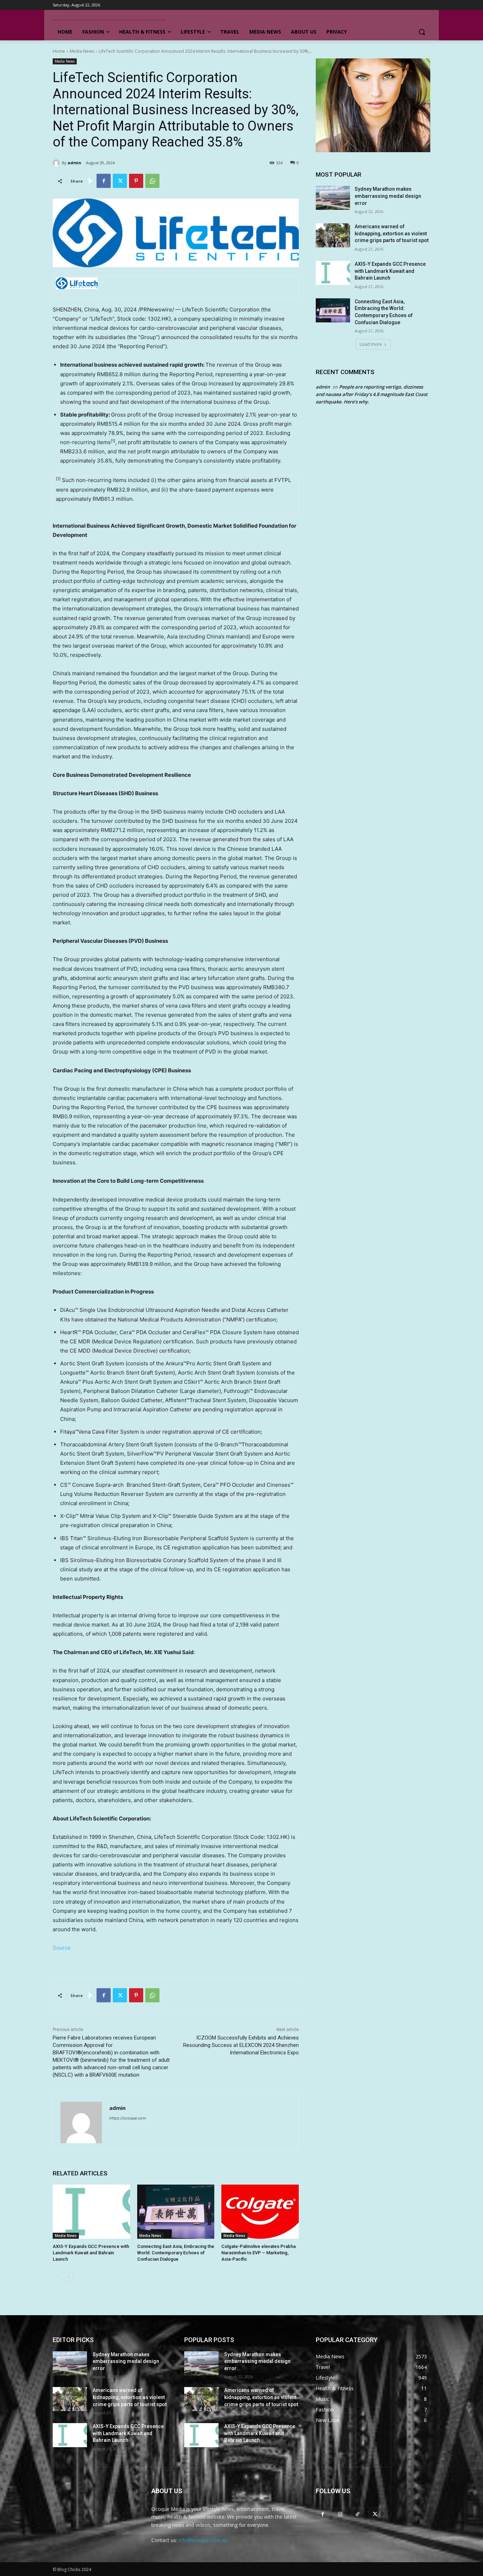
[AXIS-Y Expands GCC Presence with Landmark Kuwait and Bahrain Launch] (91, 2212)
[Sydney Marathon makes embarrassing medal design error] (333, 198)
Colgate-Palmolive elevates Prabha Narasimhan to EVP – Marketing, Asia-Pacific (258, 2253)
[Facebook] (104, 181)
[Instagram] (340, 2514)
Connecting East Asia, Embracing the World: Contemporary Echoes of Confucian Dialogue (176, 2253)
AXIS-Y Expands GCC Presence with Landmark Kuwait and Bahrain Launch (91, 2253)
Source (62, 1948)
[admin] (57, 163)
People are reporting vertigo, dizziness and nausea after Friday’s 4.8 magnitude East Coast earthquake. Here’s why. (372, 394)
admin (74, 163)
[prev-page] (57, 2277)
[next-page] (68, 2277)
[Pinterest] (136, 181)
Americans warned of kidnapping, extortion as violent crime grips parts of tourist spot (392, 233)
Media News (82, 51)
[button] (422, 32)
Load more (371, 344)
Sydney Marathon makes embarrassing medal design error (388, 196)
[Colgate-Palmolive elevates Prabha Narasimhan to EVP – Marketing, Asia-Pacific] (260, 2212)
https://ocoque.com (128, 2118)
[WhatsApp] (152, 181)
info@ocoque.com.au (203, 2540)
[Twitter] (120, 181)
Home (59, 51)
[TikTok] (357, 2514)
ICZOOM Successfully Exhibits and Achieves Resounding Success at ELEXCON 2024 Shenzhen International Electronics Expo (241, 2045)
